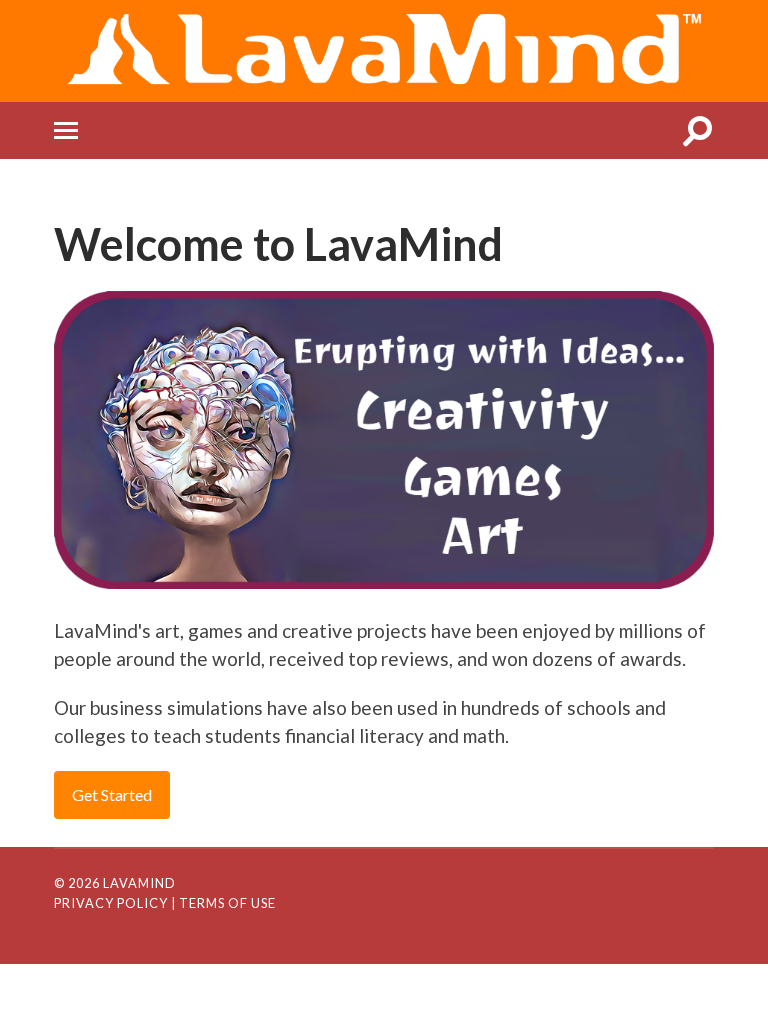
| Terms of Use (223, 903)
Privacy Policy (111, 903)
